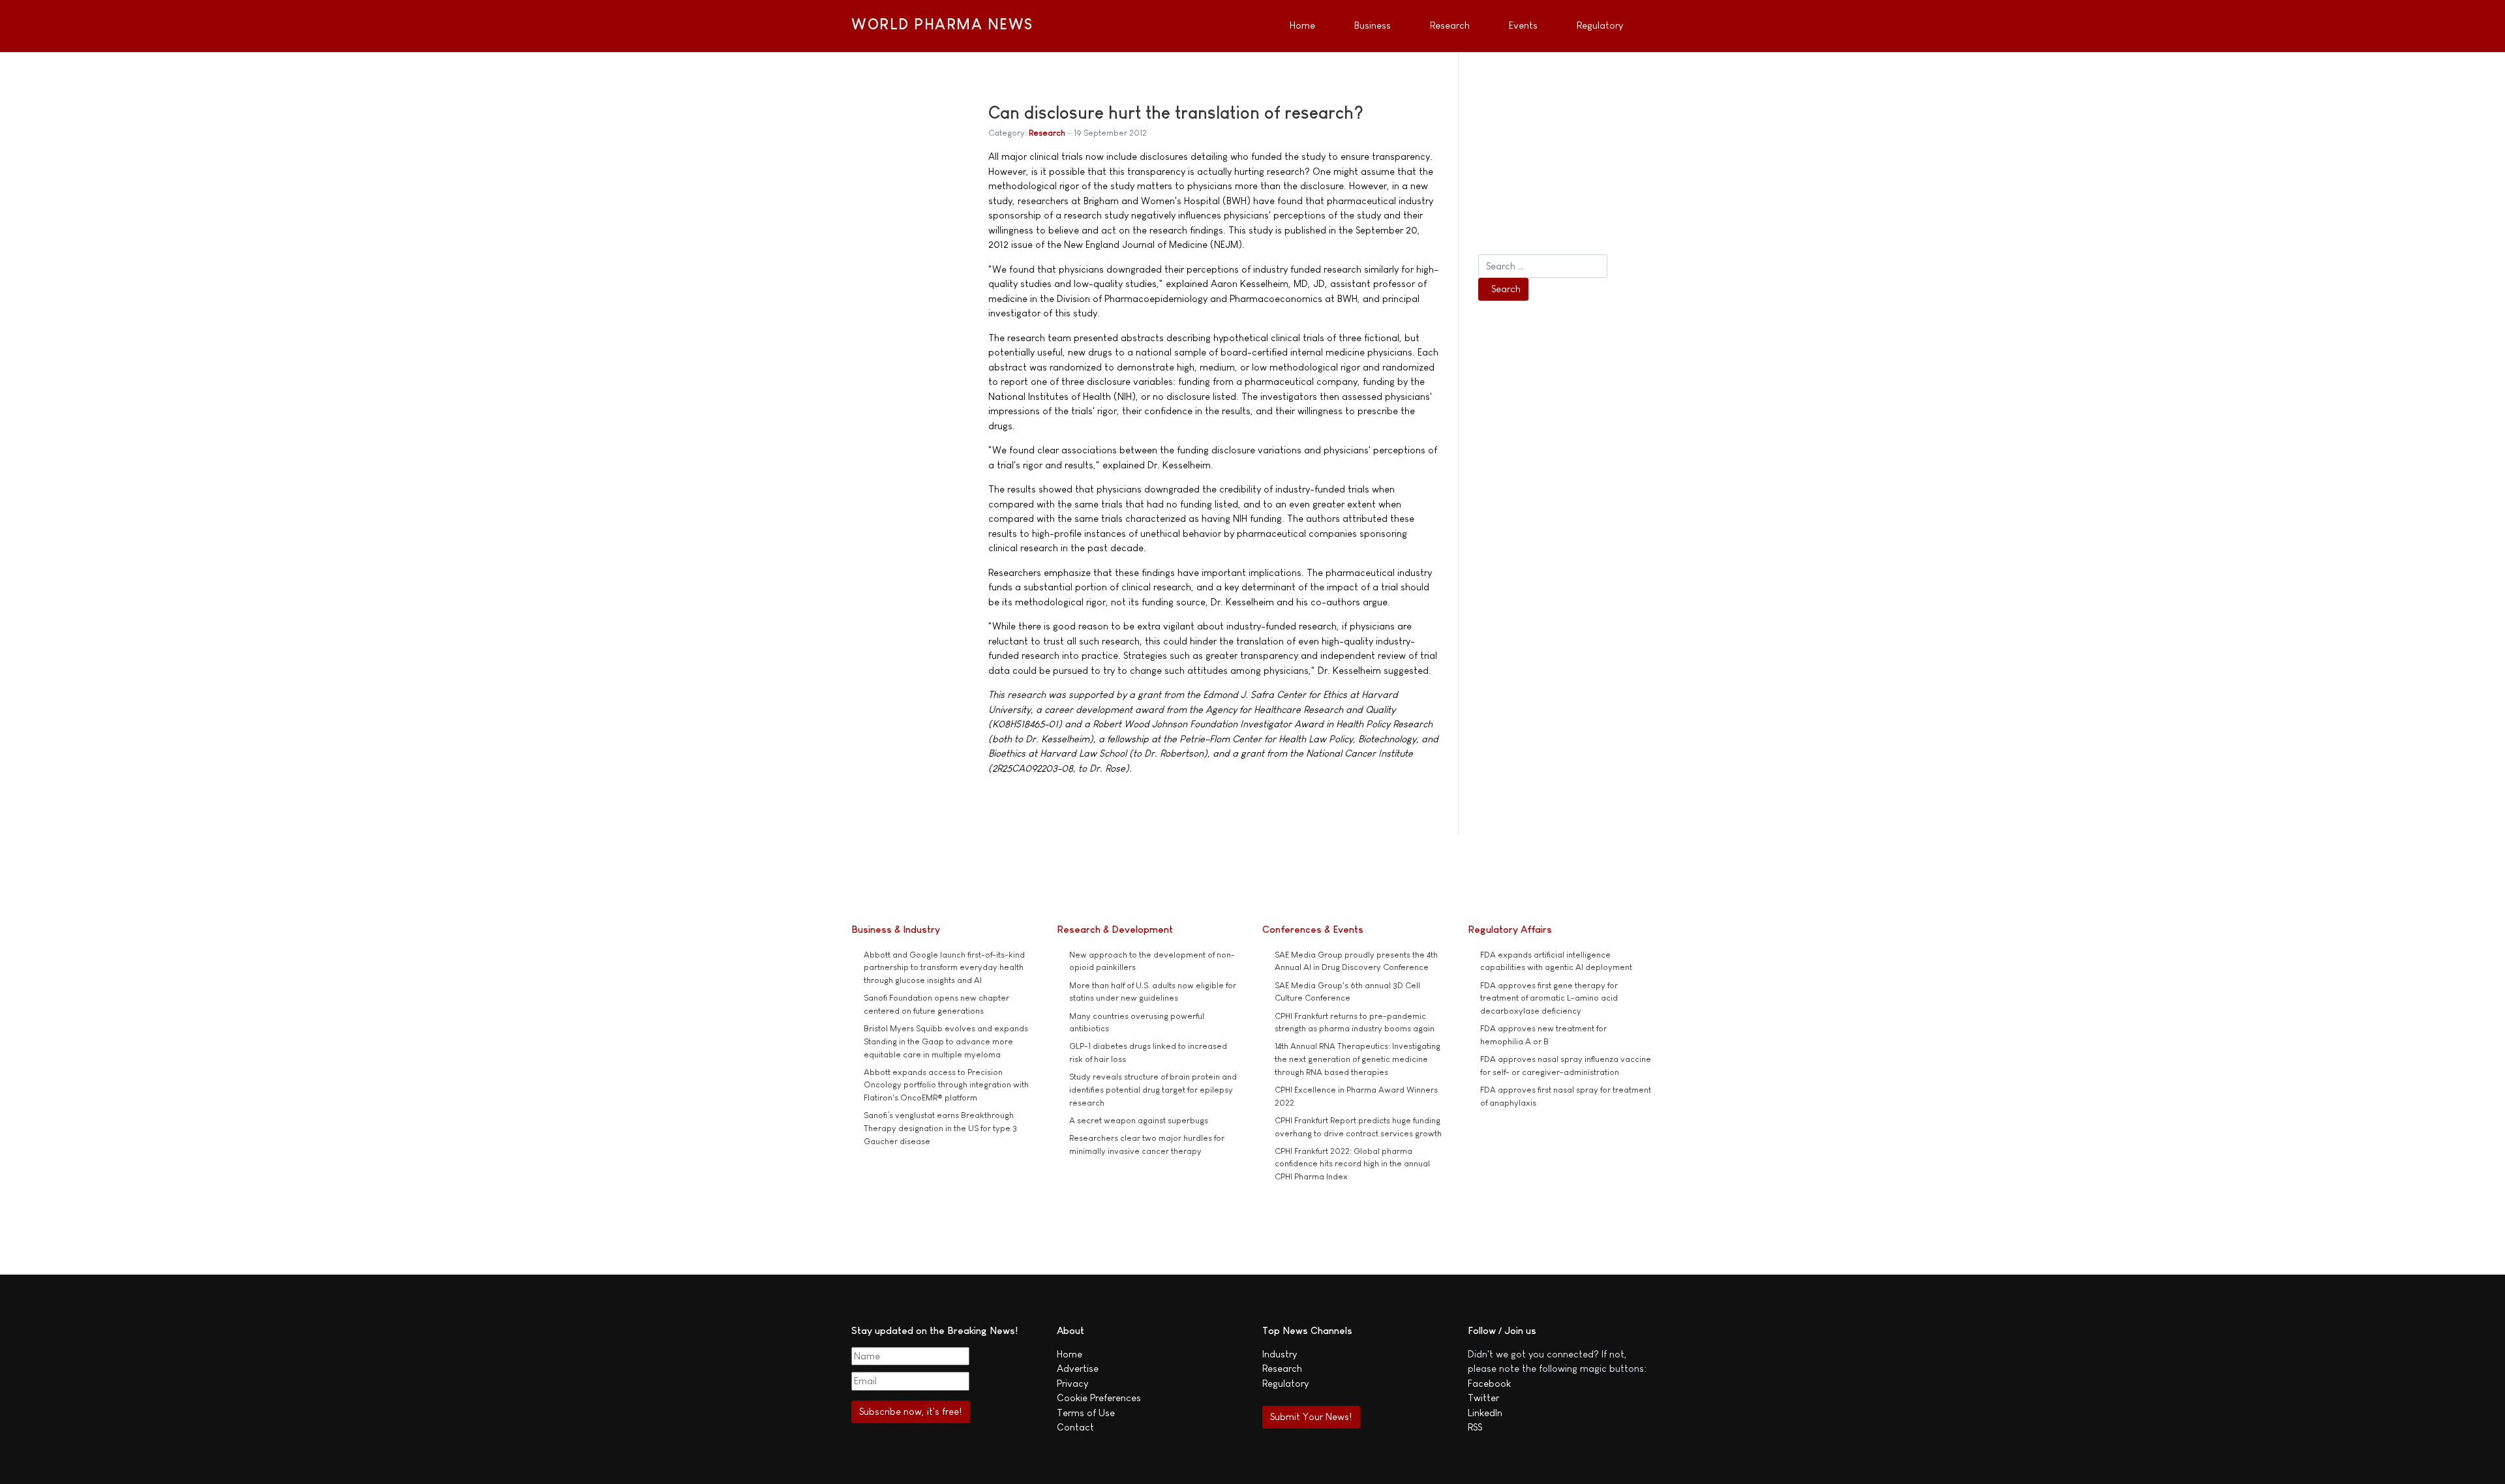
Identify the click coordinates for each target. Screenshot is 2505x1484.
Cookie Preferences (1099, 1398)
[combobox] (1543, 266)
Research (1047, 133)
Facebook (1489, 1383)
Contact (1075, 1427)
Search (1506, 289)
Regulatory (1285, 1383)
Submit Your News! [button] (1311, 1416)
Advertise (1078, 1368)
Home (1070, 1354)
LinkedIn (1485, 1413)
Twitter (1483, 1398)
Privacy (1072, 1383)
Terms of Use (1086, 1413)
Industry (1280, 1354)
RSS (1475, 1427)
